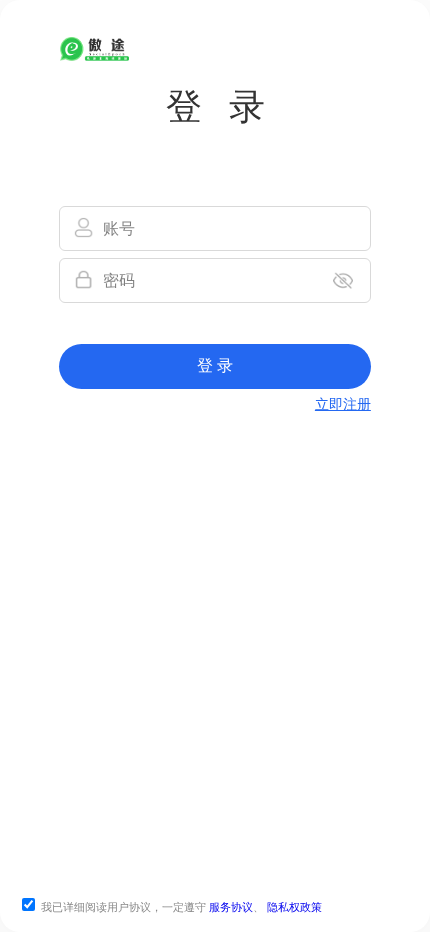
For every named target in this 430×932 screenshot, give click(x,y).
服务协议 (231, 907)
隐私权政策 (294, 907)
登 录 (215, 365)
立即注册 (343, 404)
